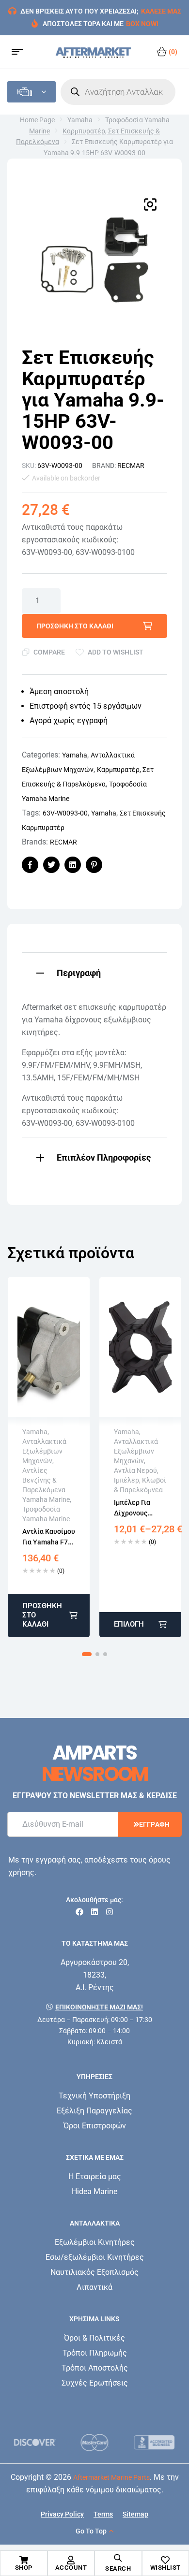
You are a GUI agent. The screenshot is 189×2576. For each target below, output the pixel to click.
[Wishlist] (165, 2560)
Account (71, 2568)
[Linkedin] (94, 1912)
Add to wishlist (116, 652)
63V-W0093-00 (65, 813)
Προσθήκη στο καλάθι (75, 626)
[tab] (94, 972)
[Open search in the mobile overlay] (118, 92)
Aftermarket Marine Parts (111, 2477)
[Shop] (24, 2560)
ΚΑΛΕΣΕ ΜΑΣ (161, 11)
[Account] (71, 2560)
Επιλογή (129, 1624)
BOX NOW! (142, 24)
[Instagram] (110, 1912)
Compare (49, 652)
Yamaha (80, 120)
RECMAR (131, 466)
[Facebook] (79, 1912)
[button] (150, 204)
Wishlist (165, 2568)
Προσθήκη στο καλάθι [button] (42, 1615)
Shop (24, 2568)
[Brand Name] (35, 2442)
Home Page (37, 120)
